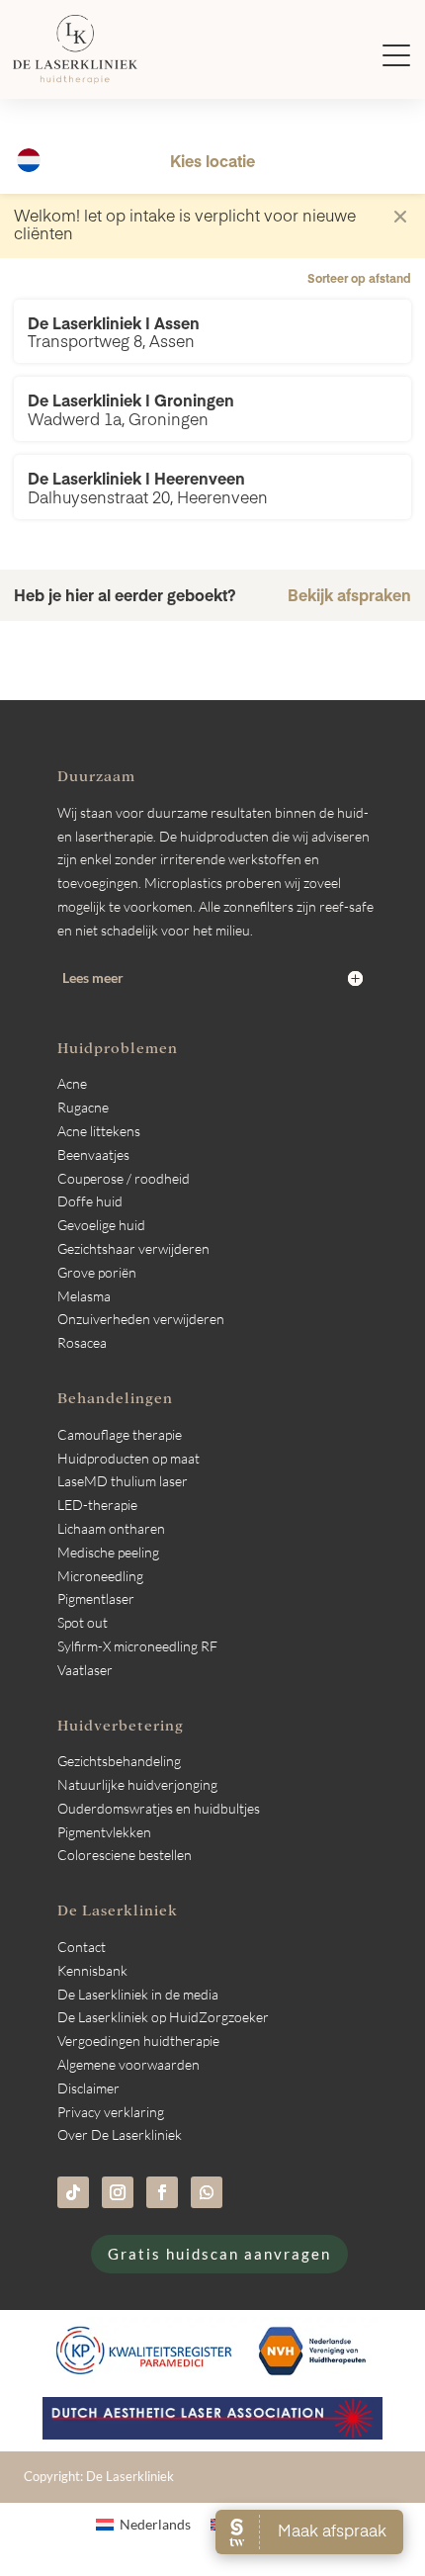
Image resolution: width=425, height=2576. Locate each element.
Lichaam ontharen (111, 1528)
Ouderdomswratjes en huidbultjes (159, 1808)
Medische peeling (108, 1552)
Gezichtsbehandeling (119, 1761)
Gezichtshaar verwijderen (133, 1248)
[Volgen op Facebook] (162, 2192)
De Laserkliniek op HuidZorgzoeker (163, 2017)
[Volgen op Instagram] (118, 2192)
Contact (82, 1947)
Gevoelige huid (101, 1225)
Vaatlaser (85, 1670)
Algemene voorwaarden (128, 2064)
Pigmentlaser (96, 1599)
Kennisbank (92, 1970)
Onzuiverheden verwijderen (141, 1319)
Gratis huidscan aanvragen (219, 2254)
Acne (72, 1083)
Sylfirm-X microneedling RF (137, 1646)
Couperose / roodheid (124, 1178)
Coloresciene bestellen (125, 1855)
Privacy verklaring (111, 2112)
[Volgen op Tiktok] (73, 2192)
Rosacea (82, 1342)
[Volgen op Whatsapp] (207, 2192)
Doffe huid (90, 1201)
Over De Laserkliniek (120, 2134)
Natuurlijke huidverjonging (137, 1784)
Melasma (84, 1296)
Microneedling (100, 1576)
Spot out (83, 1622)
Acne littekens (99, 1131)
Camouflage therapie (120, 1434)
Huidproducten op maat (128, 1458)
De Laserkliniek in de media (138, 1994)
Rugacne (83, 1107)
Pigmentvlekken (104, 1832)
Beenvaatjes (93, 1155)
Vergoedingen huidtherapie (138, 2041)
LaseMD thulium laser (123, 1481)
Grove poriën (97, 1272)
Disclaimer (88, 2088)
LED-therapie (97, 1505)
